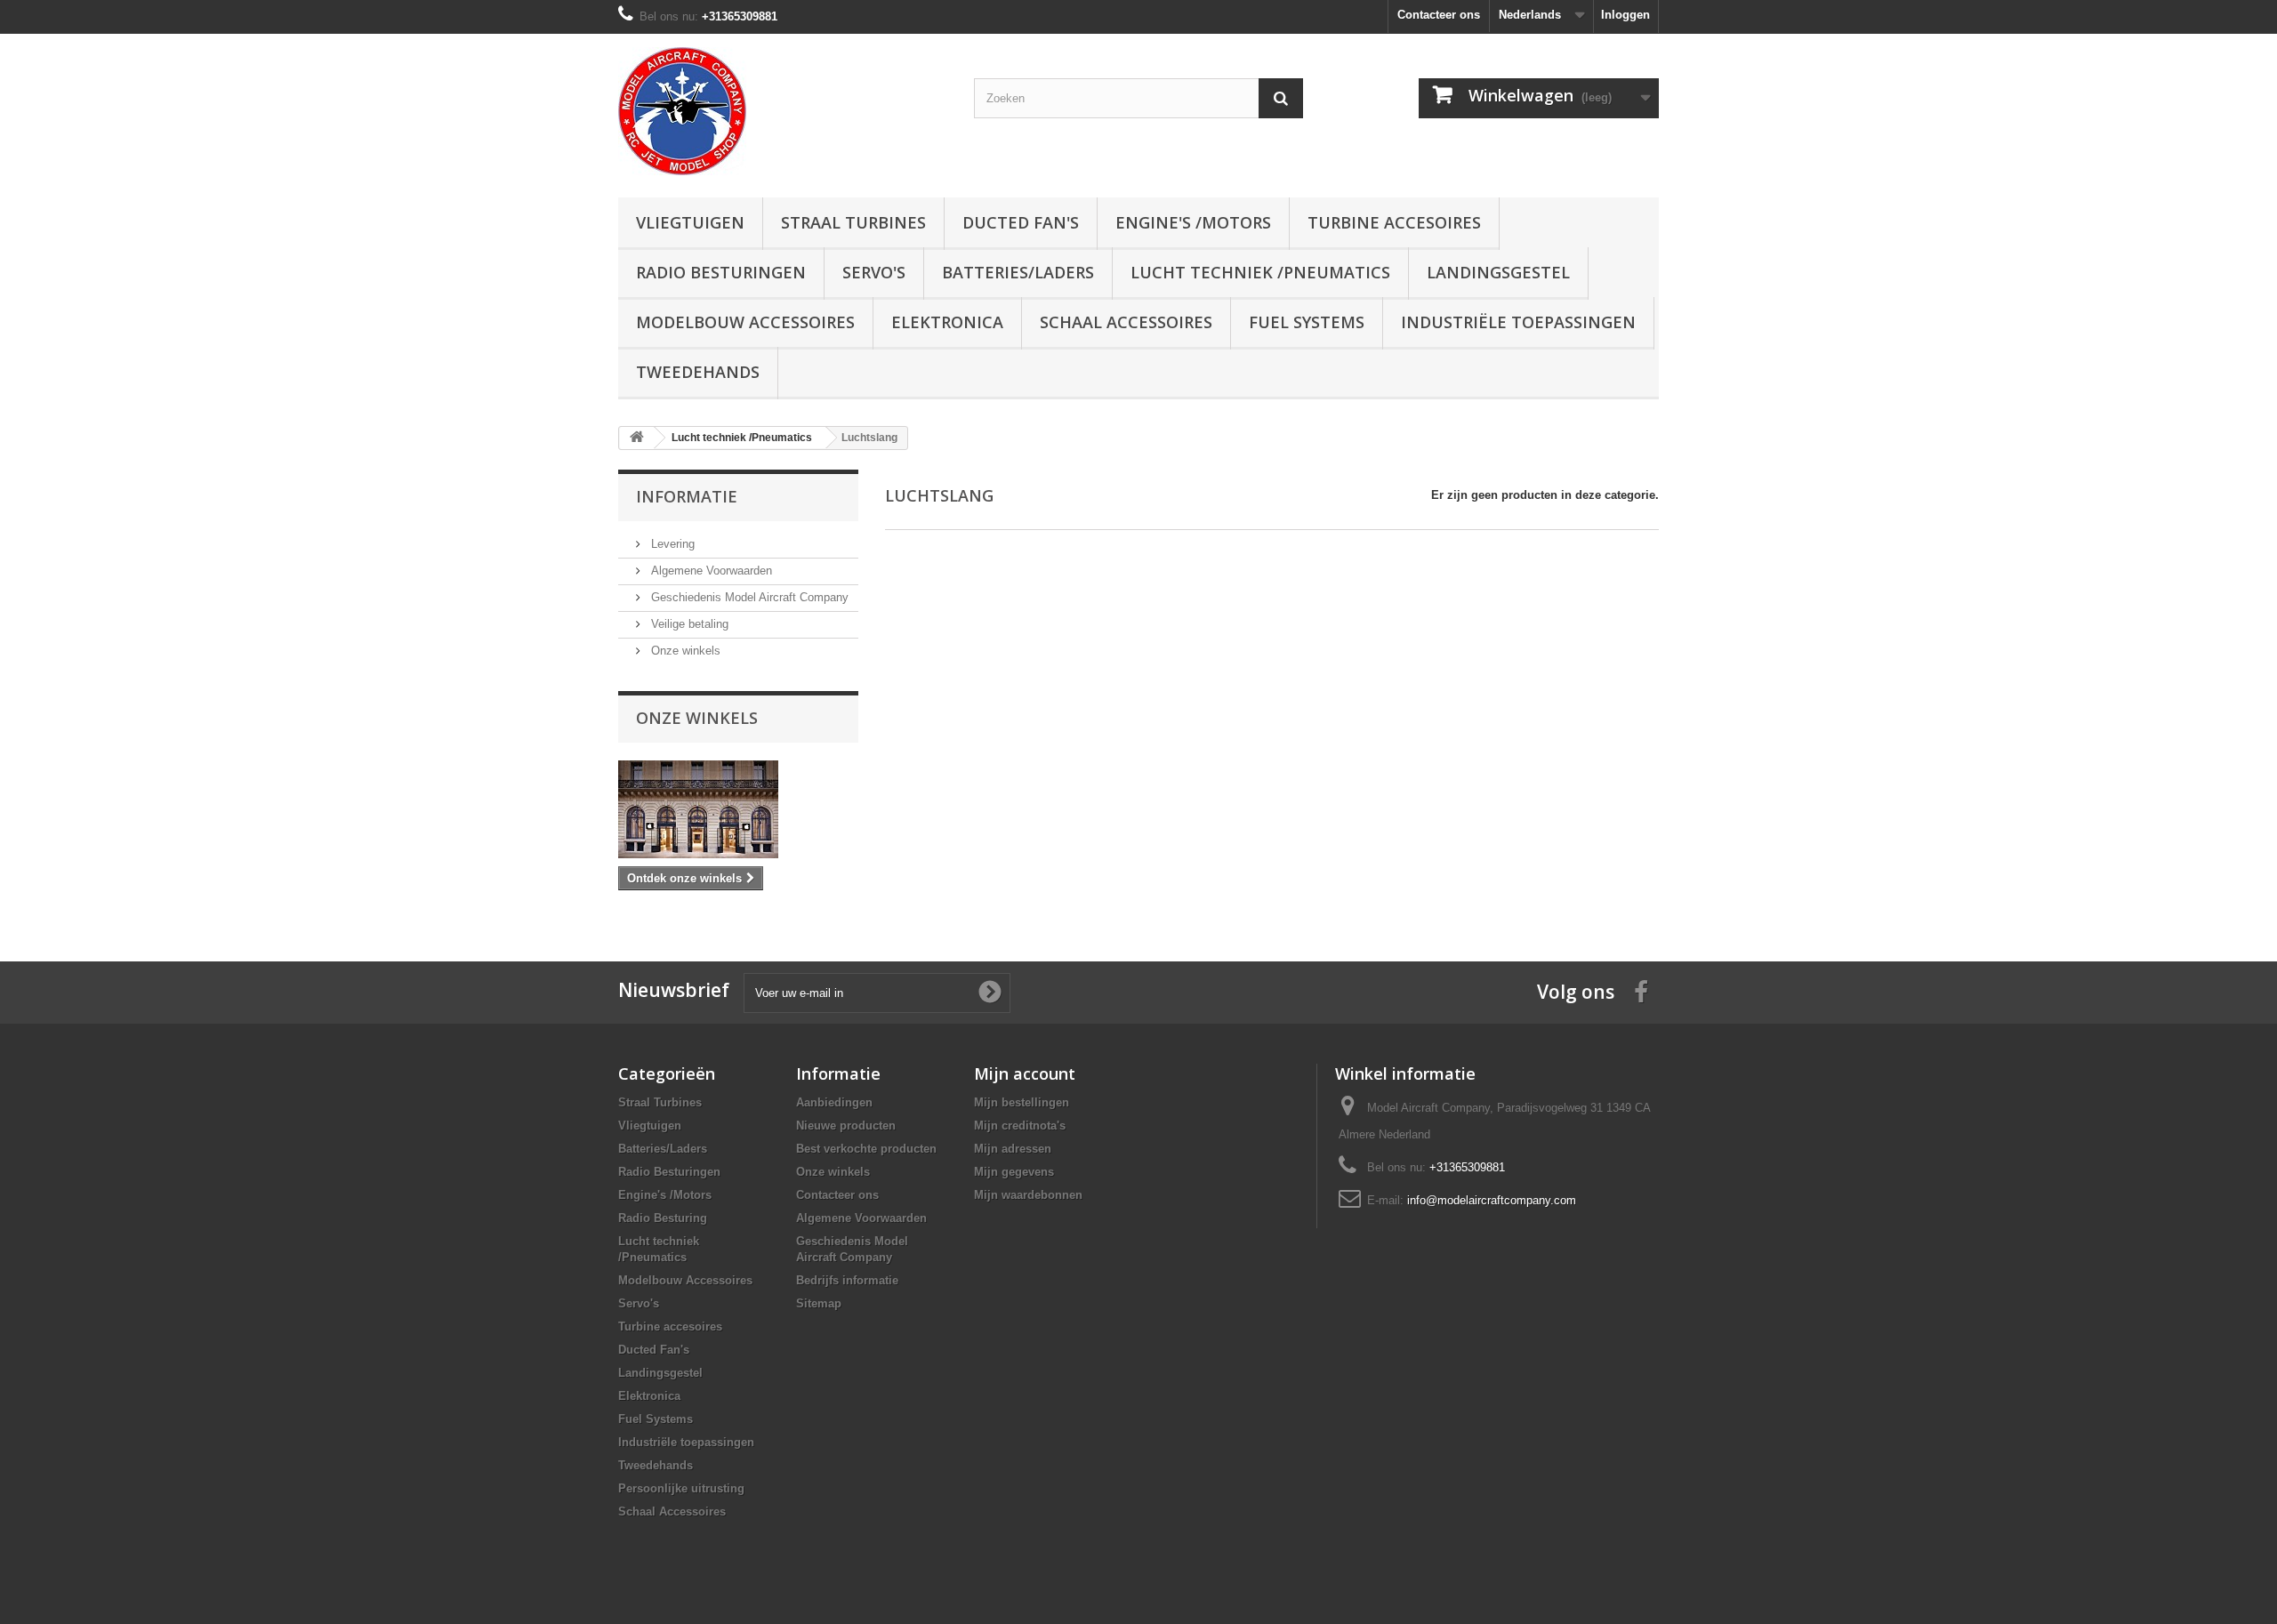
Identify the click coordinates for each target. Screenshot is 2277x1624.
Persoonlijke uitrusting (681, 1488)
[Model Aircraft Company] (783, 111)
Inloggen (1625, 15)
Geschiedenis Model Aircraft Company (748, 597)
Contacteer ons (1439, 15)
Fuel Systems (1307, 322)
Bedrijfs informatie (847, 1280)
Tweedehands (698, 372)
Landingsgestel (1498, 272)
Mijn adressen (1013, 1149)
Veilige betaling (688, 624)
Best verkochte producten (866, 1149)
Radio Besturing (663, 1218)
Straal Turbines (853, 222)
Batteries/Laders (1018, 272)
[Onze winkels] (738, 809)
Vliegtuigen (690, 222)
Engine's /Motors (1193, 222)
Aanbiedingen (834, 1102)
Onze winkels (684, 651)
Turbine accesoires (1394, 222)
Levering (671, 544)
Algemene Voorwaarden (710, 571)
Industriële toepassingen (1518, 322)
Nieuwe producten (846, 1126)
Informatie (687, 496)
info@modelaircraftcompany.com (1492, 1200)
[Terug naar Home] (637, 438)
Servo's (874, 272)
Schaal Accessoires (1126, 322)
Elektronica (947, 322)
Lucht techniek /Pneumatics (1260, 272)
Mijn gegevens (1014, 1172)
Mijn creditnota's (1020, 1126)
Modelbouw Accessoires (745, 322)
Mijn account (1025, 1073)
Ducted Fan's (1021, 222)
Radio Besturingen (721, 272)
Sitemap (819, 1303)
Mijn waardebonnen (1028, 1195)
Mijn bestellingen (1022, 1102)
